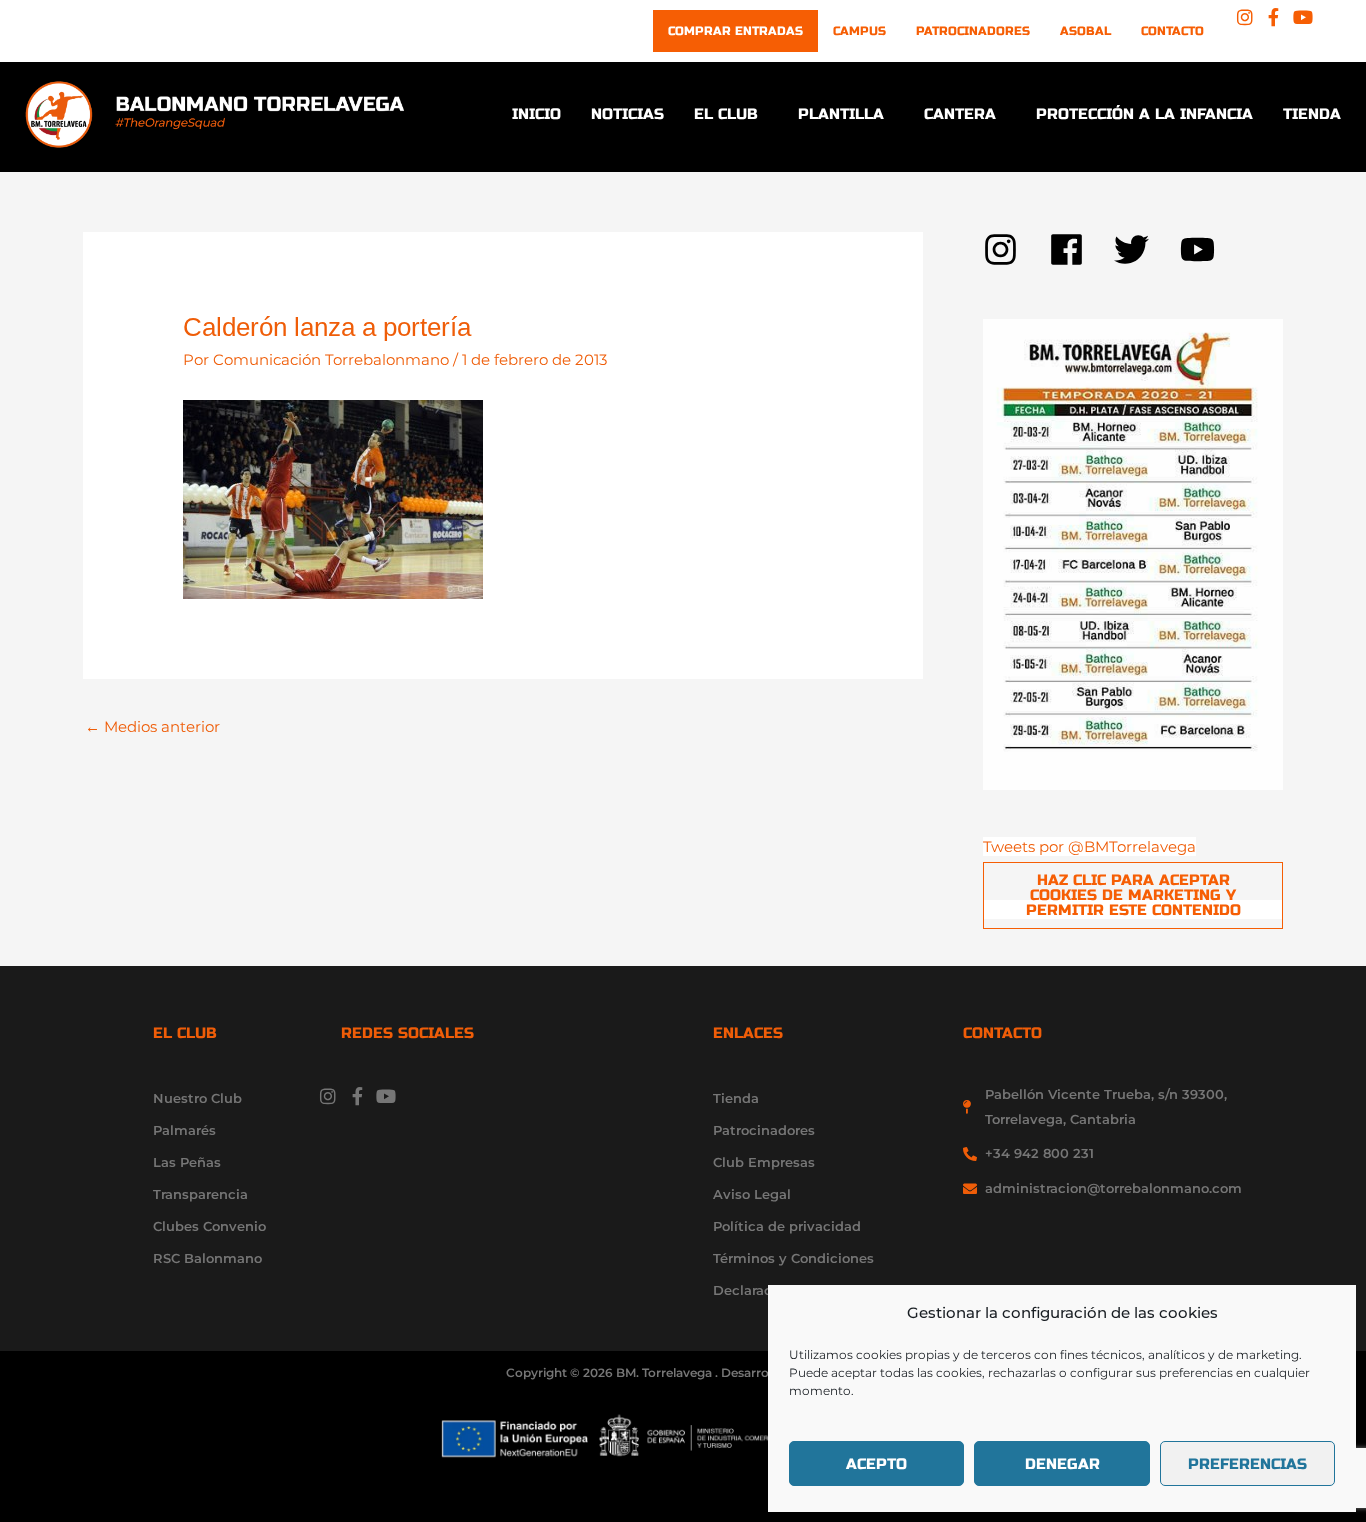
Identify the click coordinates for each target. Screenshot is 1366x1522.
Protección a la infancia (1144, 114)
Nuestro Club (197, 1098)
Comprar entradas (735, 31)
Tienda (1312, 114)
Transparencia (200, 1194)
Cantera (960, 114)
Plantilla (841, 114)
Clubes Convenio (209, 1226)
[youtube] (1203, 249)
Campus (859, 31)
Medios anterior (152, 726)
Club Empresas (764, 1162)
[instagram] (1016, 249)
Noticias (627, 114)
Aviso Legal (752, 1194)
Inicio (536, 114)
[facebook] (1082, 249)
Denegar (1062, 1464)
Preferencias (1247, 1464)
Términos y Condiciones (793, 1258)
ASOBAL (1085, 31)
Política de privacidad (787, 1226)
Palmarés (184, 1130)
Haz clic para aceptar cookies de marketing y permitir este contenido (1133, 895)
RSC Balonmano (207, 1258)
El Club (726, 114)
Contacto (1172, 31)
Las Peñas (187, 1162)
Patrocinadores (973, 31)
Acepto (876, 1464)
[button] (731, 114)
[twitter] (1147, 249)
